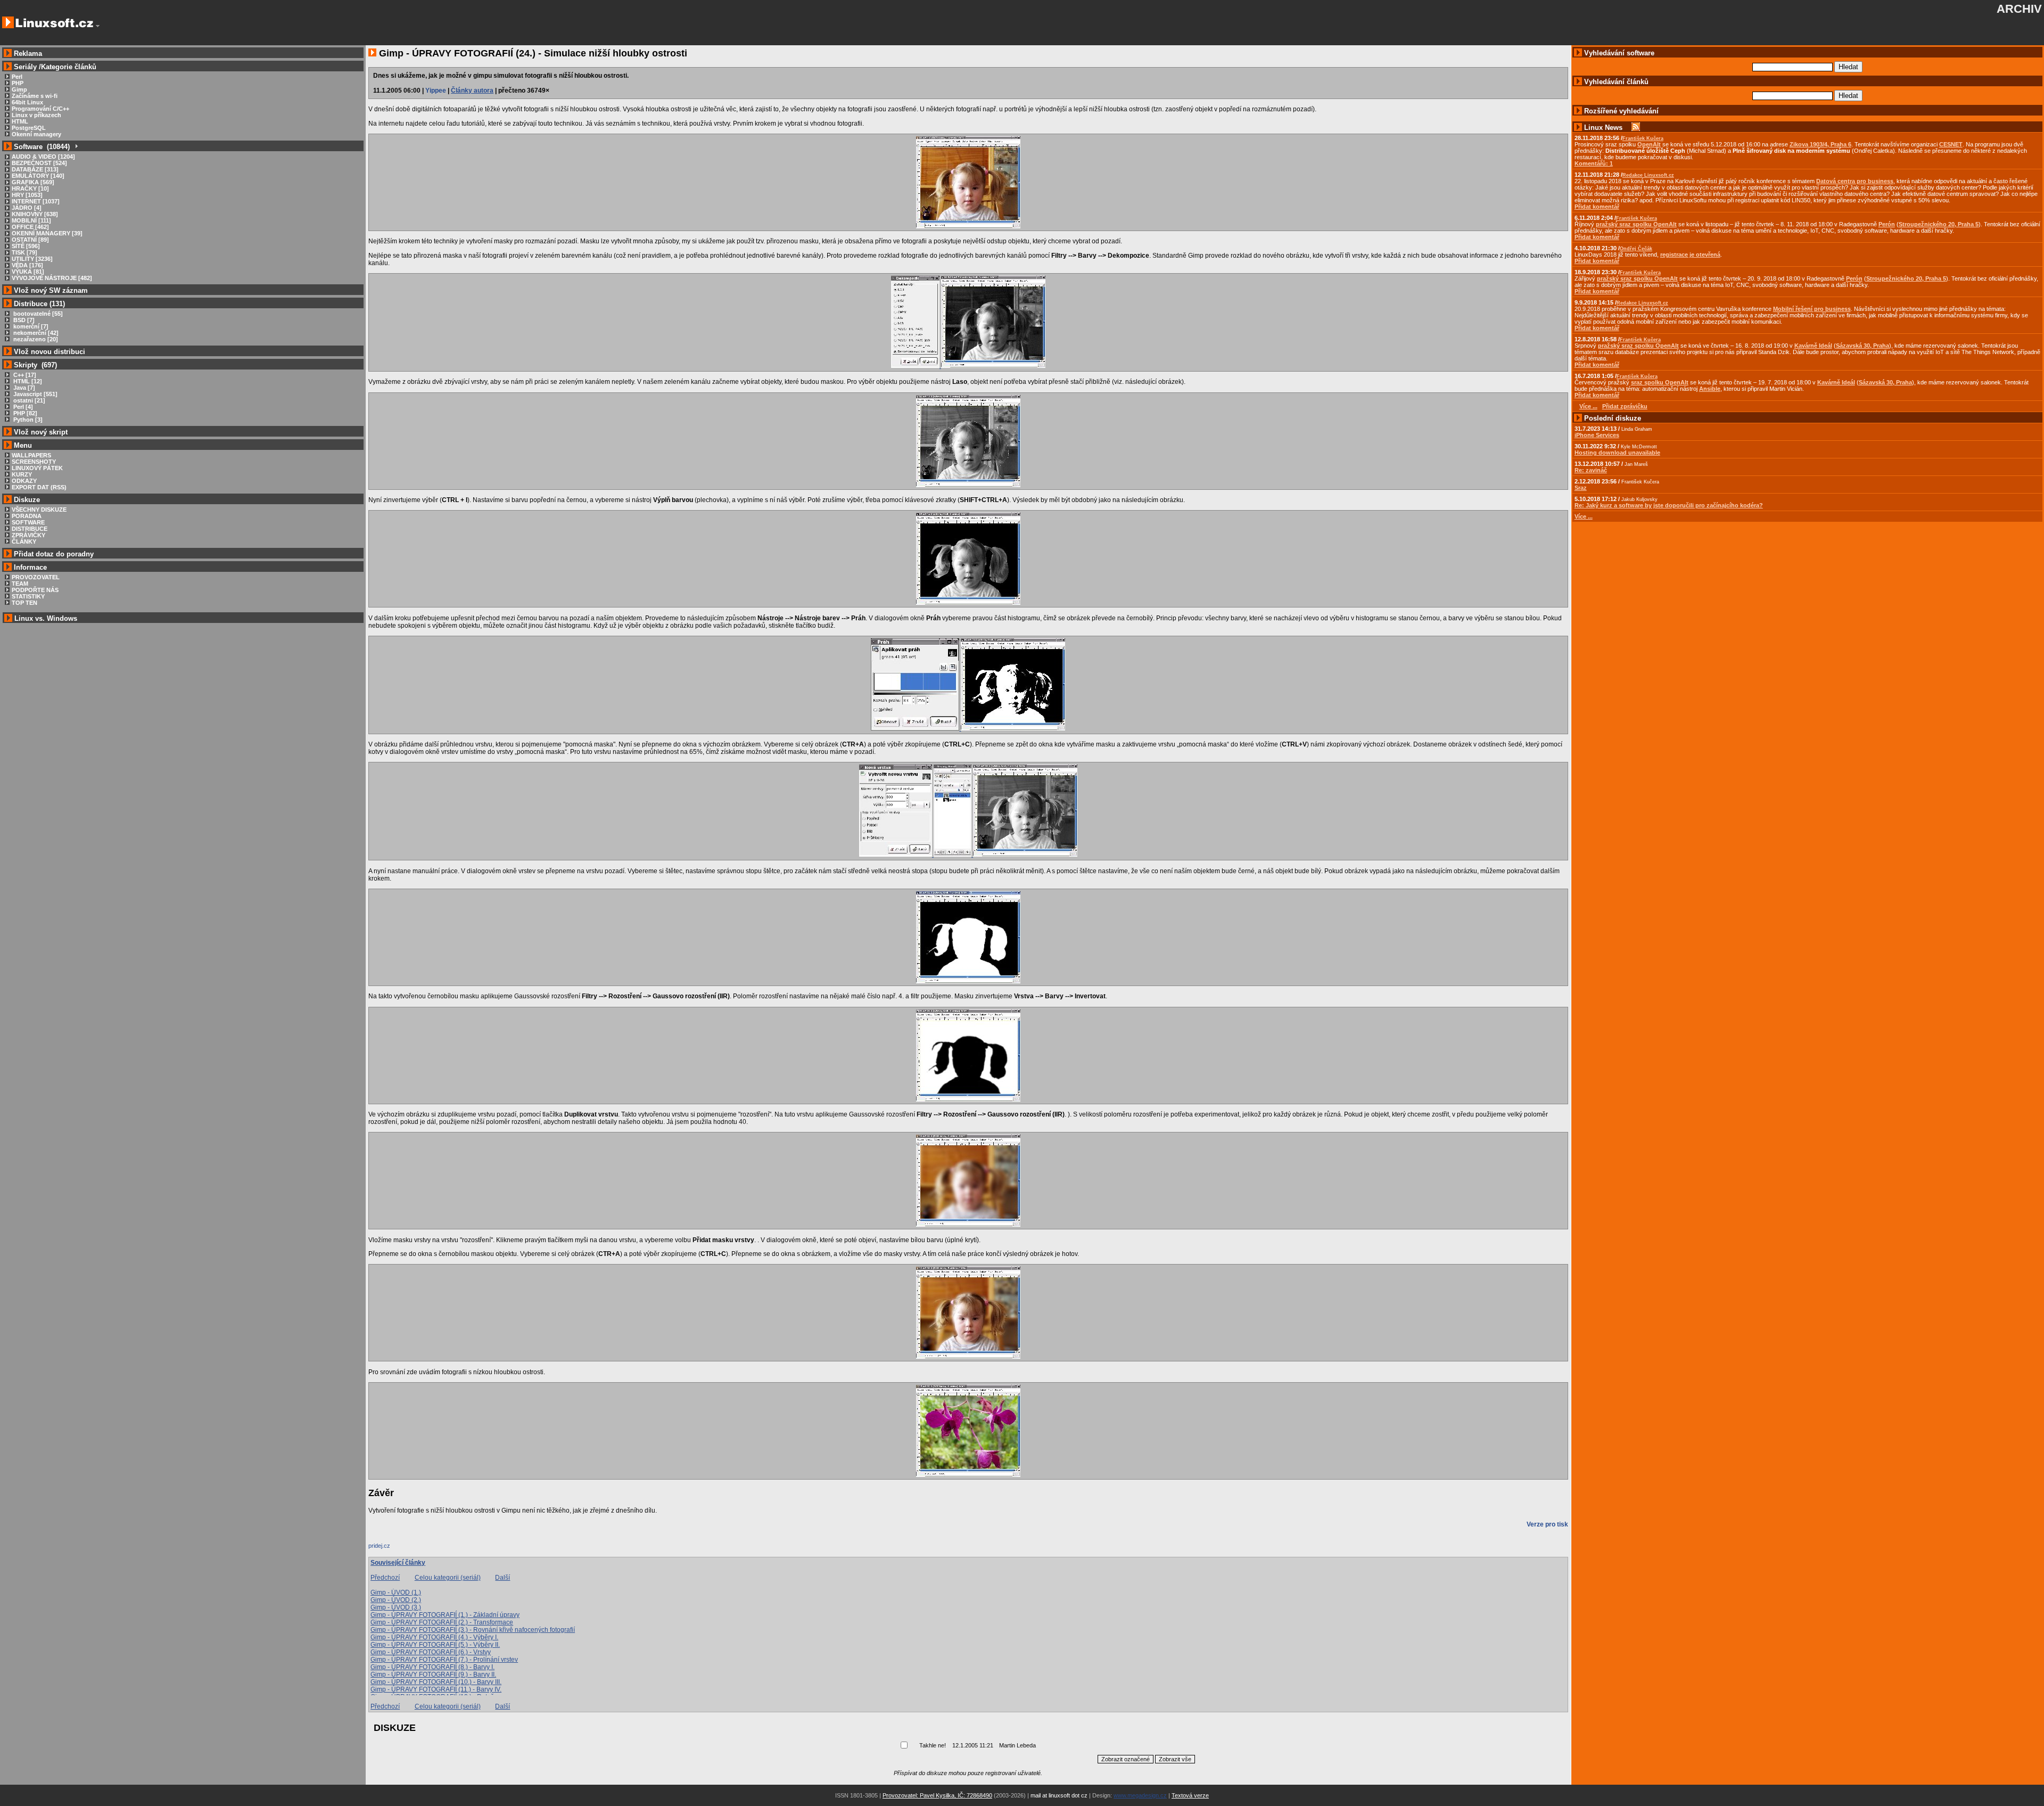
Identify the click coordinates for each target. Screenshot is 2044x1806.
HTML (20, 121)
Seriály (25, 67)
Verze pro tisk (1547, 1524)
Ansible (1710, 389)
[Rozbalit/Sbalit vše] (76, 147)
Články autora (472, 91)
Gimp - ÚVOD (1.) (396, 1592)
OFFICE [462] (30, 227)
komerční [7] (30, 326)
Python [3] (27, 420)
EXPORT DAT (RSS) (39, 487)
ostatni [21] (28, 400)
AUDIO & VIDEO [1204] (43, 157)
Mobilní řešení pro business (1812, 309)
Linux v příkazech (36, 115)
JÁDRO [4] (27, 208)
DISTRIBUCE (30, 529)
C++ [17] (24, 375)
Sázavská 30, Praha (1862, 346)
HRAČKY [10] (30, 188)
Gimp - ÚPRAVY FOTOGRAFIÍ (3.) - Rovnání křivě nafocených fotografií (473, 1630)
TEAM (20, 584)
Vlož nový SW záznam (51, 290)
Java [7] (23, 388)
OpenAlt (1649, 144)
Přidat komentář (1597, 207)
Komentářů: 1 (1594, 163)
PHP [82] (24, 413)
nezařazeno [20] (35, 339)
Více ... (1584, 516)
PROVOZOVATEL (36, 577)
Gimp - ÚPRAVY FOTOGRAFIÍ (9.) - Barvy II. (433, 1674)
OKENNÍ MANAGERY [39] (47, 233)
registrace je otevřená (1690, 255)
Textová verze (1190, 1795)
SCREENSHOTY (34, 462)
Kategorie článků (69, 67)
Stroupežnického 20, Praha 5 (1939, 224)
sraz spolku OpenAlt (1660, 382)
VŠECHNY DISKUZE (39, 510)
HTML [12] (27, 381)
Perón (1887, 224)
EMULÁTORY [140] (38, 176)
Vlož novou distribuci (50, 352)
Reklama (28, 54)
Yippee (436, 91)
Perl (17, 77)
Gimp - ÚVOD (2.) (396, 1600)
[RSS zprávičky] (1636, 128)
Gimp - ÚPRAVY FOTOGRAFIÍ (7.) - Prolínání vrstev (444, 1660)
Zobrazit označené (1126, 1759)
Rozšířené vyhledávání (1621, 111)
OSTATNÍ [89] (30, 240)
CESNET (1951, 144)
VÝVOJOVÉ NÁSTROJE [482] (52, 278)
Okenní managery (36, 134)
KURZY (22, 474)
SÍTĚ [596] (26, 246)
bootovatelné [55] (37, 314)
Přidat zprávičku (1625, 406)
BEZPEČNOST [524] (39, 163)
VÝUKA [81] (28, 272)
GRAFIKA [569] (33, 182)
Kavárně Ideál (1813, 346)
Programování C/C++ (40, 109)
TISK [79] (24, 252)
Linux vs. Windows (46, 618)
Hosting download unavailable (1617, 453)
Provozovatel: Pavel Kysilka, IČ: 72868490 (937, 1795)
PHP (18, 83)
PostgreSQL (29, 128)
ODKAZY (24, 481)
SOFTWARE (28, 522)
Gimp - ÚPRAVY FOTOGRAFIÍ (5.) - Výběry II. (435, 1645)
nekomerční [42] (35, 333)
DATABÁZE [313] (35, 169)
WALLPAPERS (31, 455)
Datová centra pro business (1855, 181)
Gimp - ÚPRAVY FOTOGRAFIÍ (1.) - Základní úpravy (445, 1615)
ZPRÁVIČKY (28, 535)
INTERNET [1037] (36, 201)
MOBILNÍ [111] (31, 220)
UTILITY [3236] (32, 259)
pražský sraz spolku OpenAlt (1636, 224)
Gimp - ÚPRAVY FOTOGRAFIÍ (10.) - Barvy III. (436, 1682)
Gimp (19, 89)
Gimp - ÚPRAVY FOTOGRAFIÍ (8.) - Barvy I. (432, 1667)
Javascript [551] (35, 394)
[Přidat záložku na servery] (390, 1548)
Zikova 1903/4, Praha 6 (1820, 144)
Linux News (1603, 128)
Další (502, 1578)
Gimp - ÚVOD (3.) (396, 1607)
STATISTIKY (28, 596)
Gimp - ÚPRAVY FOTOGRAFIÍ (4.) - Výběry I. (434, 1637)
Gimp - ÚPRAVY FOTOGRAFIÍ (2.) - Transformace (442, 1622)
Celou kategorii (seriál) (448, 1578)
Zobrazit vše (1175, 1759)
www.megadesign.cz (1140, 1795)
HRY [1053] (27, 195)
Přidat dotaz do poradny (53, 554)
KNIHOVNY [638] (35, 214)
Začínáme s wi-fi (35, 96)
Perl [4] (22, 407)
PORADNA (27, 516)
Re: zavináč (1591, 470)
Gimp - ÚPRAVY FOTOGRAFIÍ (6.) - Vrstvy (431, 1652)
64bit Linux (27, 102)
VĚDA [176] (27, 265)
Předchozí (385, 1578)
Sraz (1581, 488)
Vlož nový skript (41, 432)
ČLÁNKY (24, 541)
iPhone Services (1597, 435)
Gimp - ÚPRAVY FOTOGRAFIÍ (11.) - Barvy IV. (436, 1689)
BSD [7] (23, 320)
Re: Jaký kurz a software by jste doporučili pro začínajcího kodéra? (1669, 505)
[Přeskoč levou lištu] (98, 26)
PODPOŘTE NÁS (35, 590)
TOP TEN (24, 603)
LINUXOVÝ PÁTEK (37, 468)
